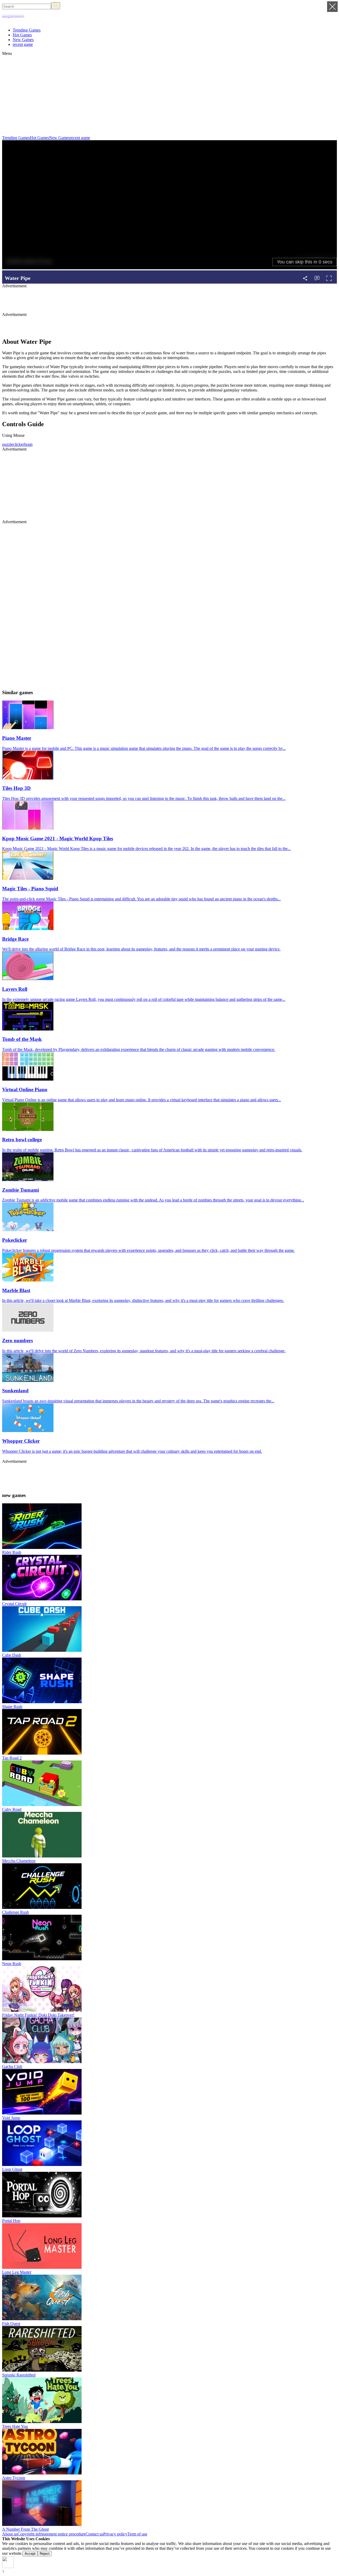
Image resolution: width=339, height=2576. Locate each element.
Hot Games (22, 35)
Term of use (137, 2534)
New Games (23, 40)
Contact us (94, 2534)
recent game (23, 44)
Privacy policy (115, 2534)
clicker (19, 444)
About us (10, 2534)
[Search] (56, 6)
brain (28, 444)
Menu (7, 53)
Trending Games (27, 30)
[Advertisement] (169, 96)
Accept (30, 2554)
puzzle (8, 444)
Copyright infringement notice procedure (52, 2534)
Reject (45, 2554)
